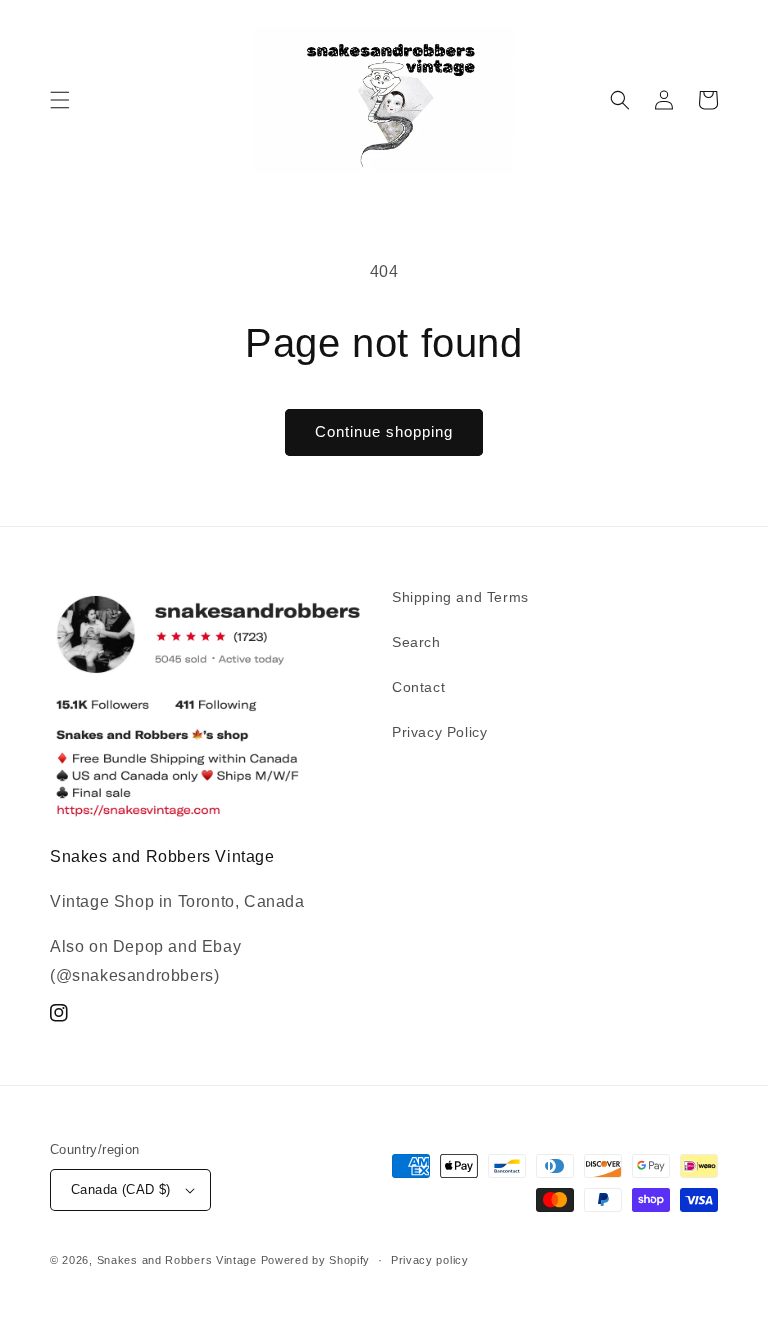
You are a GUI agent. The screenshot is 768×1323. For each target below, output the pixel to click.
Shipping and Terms (460, 597)
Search (416, 642)
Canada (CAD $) (121, 1189)
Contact (418, 687)
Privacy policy (430, 1260)
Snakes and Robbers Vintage (177, 1260)
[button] (60, 100)
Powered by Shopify (316, 1260)
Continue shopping (384, 431)
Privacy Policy (439, 732)
